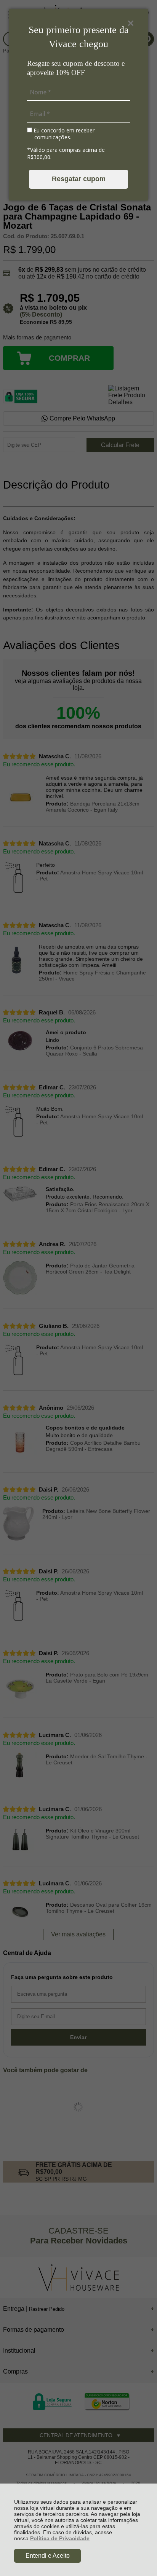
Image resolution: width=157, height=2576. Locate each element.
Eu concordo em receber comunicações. (63, 134)
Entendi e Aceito (48, 2556)
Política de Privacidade (60, 2538)
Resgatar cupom (79, 179)
